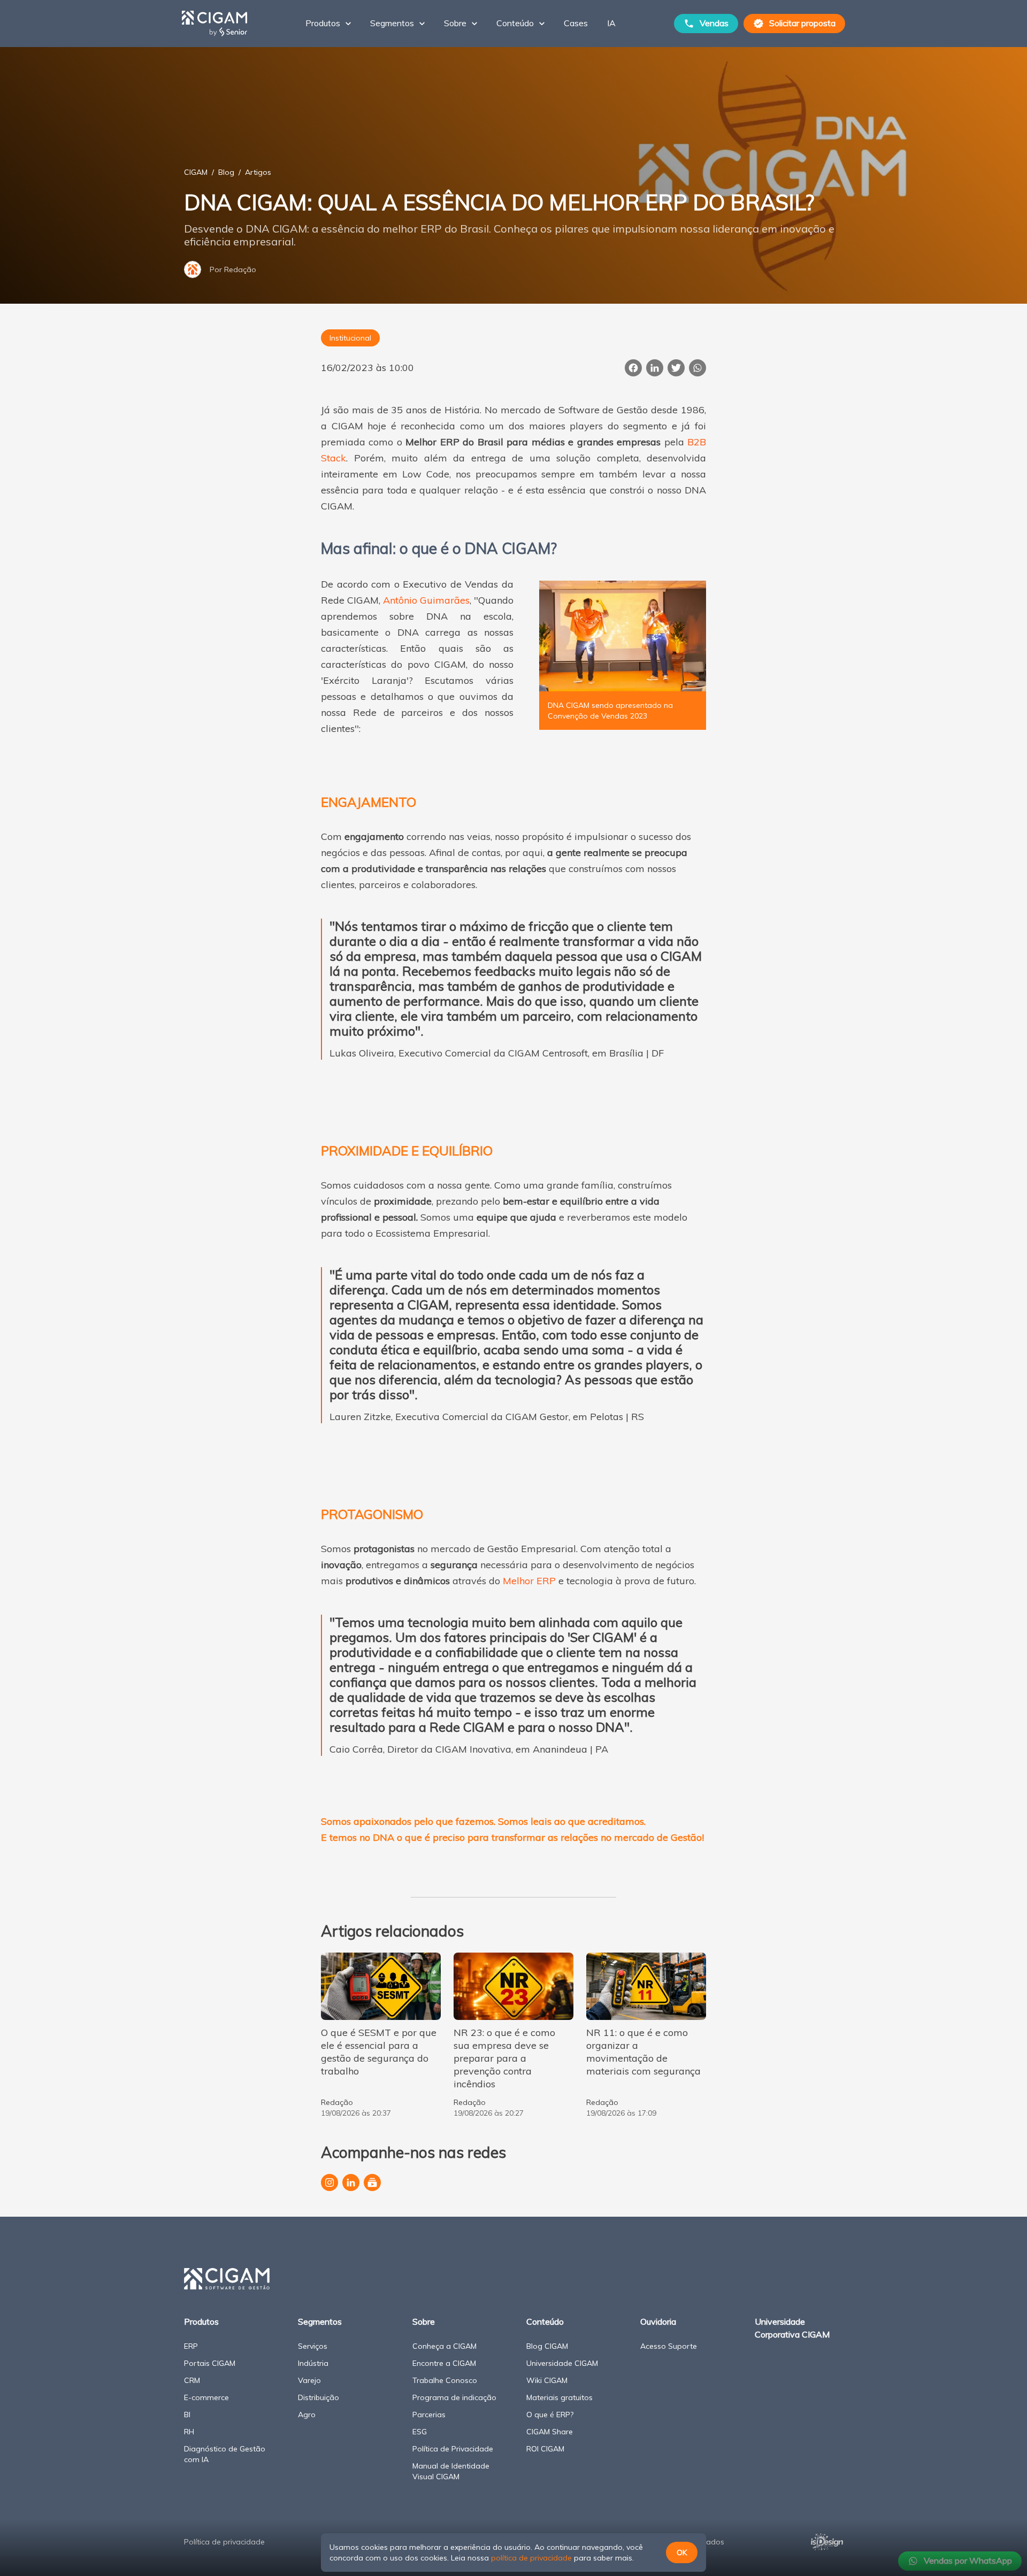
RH (189, 2432)
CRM (192, 2380)
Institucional (350, 338)
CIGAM (196, 172)
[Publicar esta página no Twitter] (676, 368)
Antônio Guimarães (426, 600)
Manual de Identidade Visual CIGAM (451, 2471)
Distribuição (319, 2397)
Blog (226, 172)
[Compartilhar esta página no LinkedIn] (655, 368)
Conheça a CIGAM (444, 2346)
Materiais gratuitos (560, 2397)
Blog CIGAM (547, 2346)
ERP (191, 2346)
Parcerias (429, 2415)
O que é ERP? (550, 2415)
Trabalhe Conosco (445, 2380)
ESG (420, 2432)
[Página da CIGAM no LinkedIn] (351, 2182)
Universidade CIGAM (562, 2363)
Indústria (313, 2363)
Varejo (309, 2380)
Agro (307, 2415)
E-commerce (206, 2397)
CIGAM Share (550, 2432)
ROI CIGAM (545, 2449)
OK (682, 2552)
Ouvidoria (658, 2322)
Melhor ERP (529, 1581)
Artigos (258, 172)
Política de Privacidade (453, 2449)
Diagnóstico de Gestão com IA (225, 2454)
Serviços (313, 2346)
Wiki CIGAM (547, 2380)
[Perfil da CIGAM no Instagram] (329, 2182)
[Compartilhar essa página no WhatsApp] (698, 368)
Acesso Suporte (669, 2346)
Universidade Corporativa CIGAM (792, 2328)
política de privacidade (531, 2558)
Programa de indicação (454, 2397)
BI (187, 2415)
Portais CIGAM (210, 2363)
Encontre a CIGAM (444, 2363)
